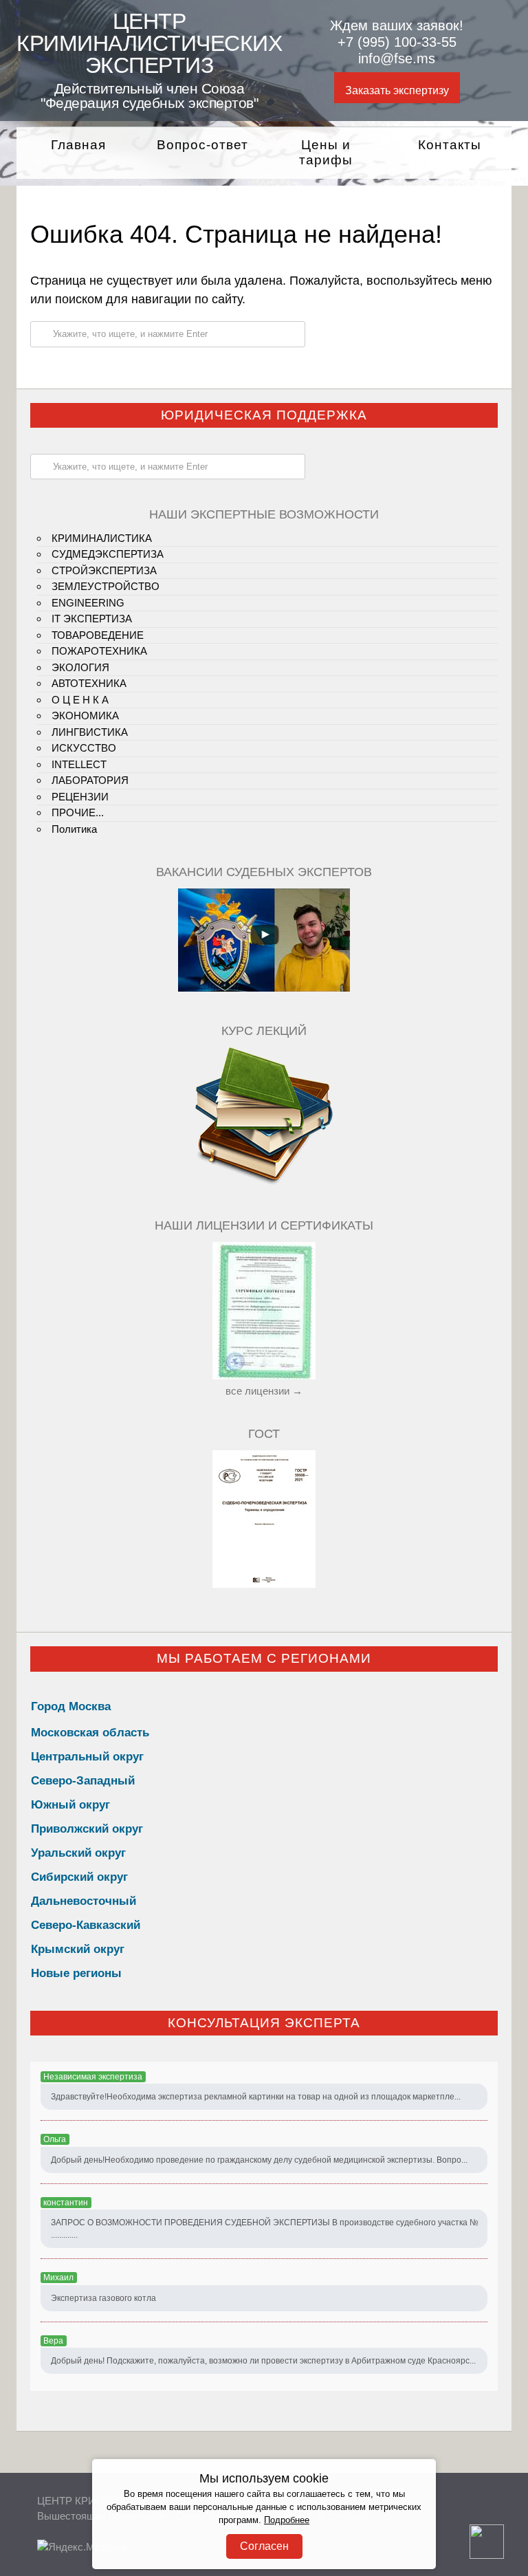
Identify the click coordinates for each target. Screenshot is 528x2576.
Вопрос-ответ (202, 145)
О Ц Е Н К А (80, 700)
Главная (78, 145)
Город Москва (71, 1706)
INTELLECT (79, 764)
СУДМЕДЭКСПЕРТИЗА (108, 554)
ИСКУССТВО (84, 748)
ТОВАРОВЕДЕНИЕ (98, 635)
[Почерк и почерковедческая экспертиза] (264, 1182)
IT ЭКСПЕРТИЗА (92, 619)
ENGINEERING (88, 603)
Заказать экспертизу (397, 90)
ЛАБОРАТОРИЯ (90, 780)
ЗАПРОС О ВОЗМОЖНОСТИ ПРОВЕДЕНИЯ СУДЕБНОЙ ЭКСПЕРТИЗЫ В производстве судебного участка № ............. (265, 2229)
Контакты (450, 145)
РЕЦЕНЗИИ (80, 797)
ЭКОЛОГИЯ (80, 667)
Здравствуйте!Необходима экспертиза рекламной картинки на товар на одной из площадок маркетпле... (256, 2097)
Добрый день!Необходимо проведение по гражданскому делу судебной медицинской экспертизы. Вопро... (259, 2160)
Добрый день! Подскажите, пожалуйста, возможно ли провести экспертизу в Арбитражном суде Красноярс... (263, 2361)
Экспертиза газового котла (103, 2298)
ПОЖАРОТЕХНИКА (99, 651)
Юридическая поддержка (264, 415)
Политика (74, 829)
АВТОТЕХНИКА (89, 683)
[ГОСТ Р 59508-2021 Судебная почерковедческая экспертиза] (264, 1584)
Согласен (264, 2546)
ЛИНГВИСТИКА (90, 732)
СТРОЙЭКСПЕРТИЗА (104, 570)
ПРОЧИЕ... (78, 812)
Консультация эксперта (264, 2023)
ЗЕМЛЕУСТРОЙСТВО (106, 586)
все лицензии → (264, 1391)
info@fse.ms (397, 58)
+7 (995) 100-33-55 (397, 42)
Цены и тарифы (326, 153)
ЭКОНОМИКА (85, 716)
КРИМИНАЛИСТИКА (102, 538)
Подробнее (287, 2520)
